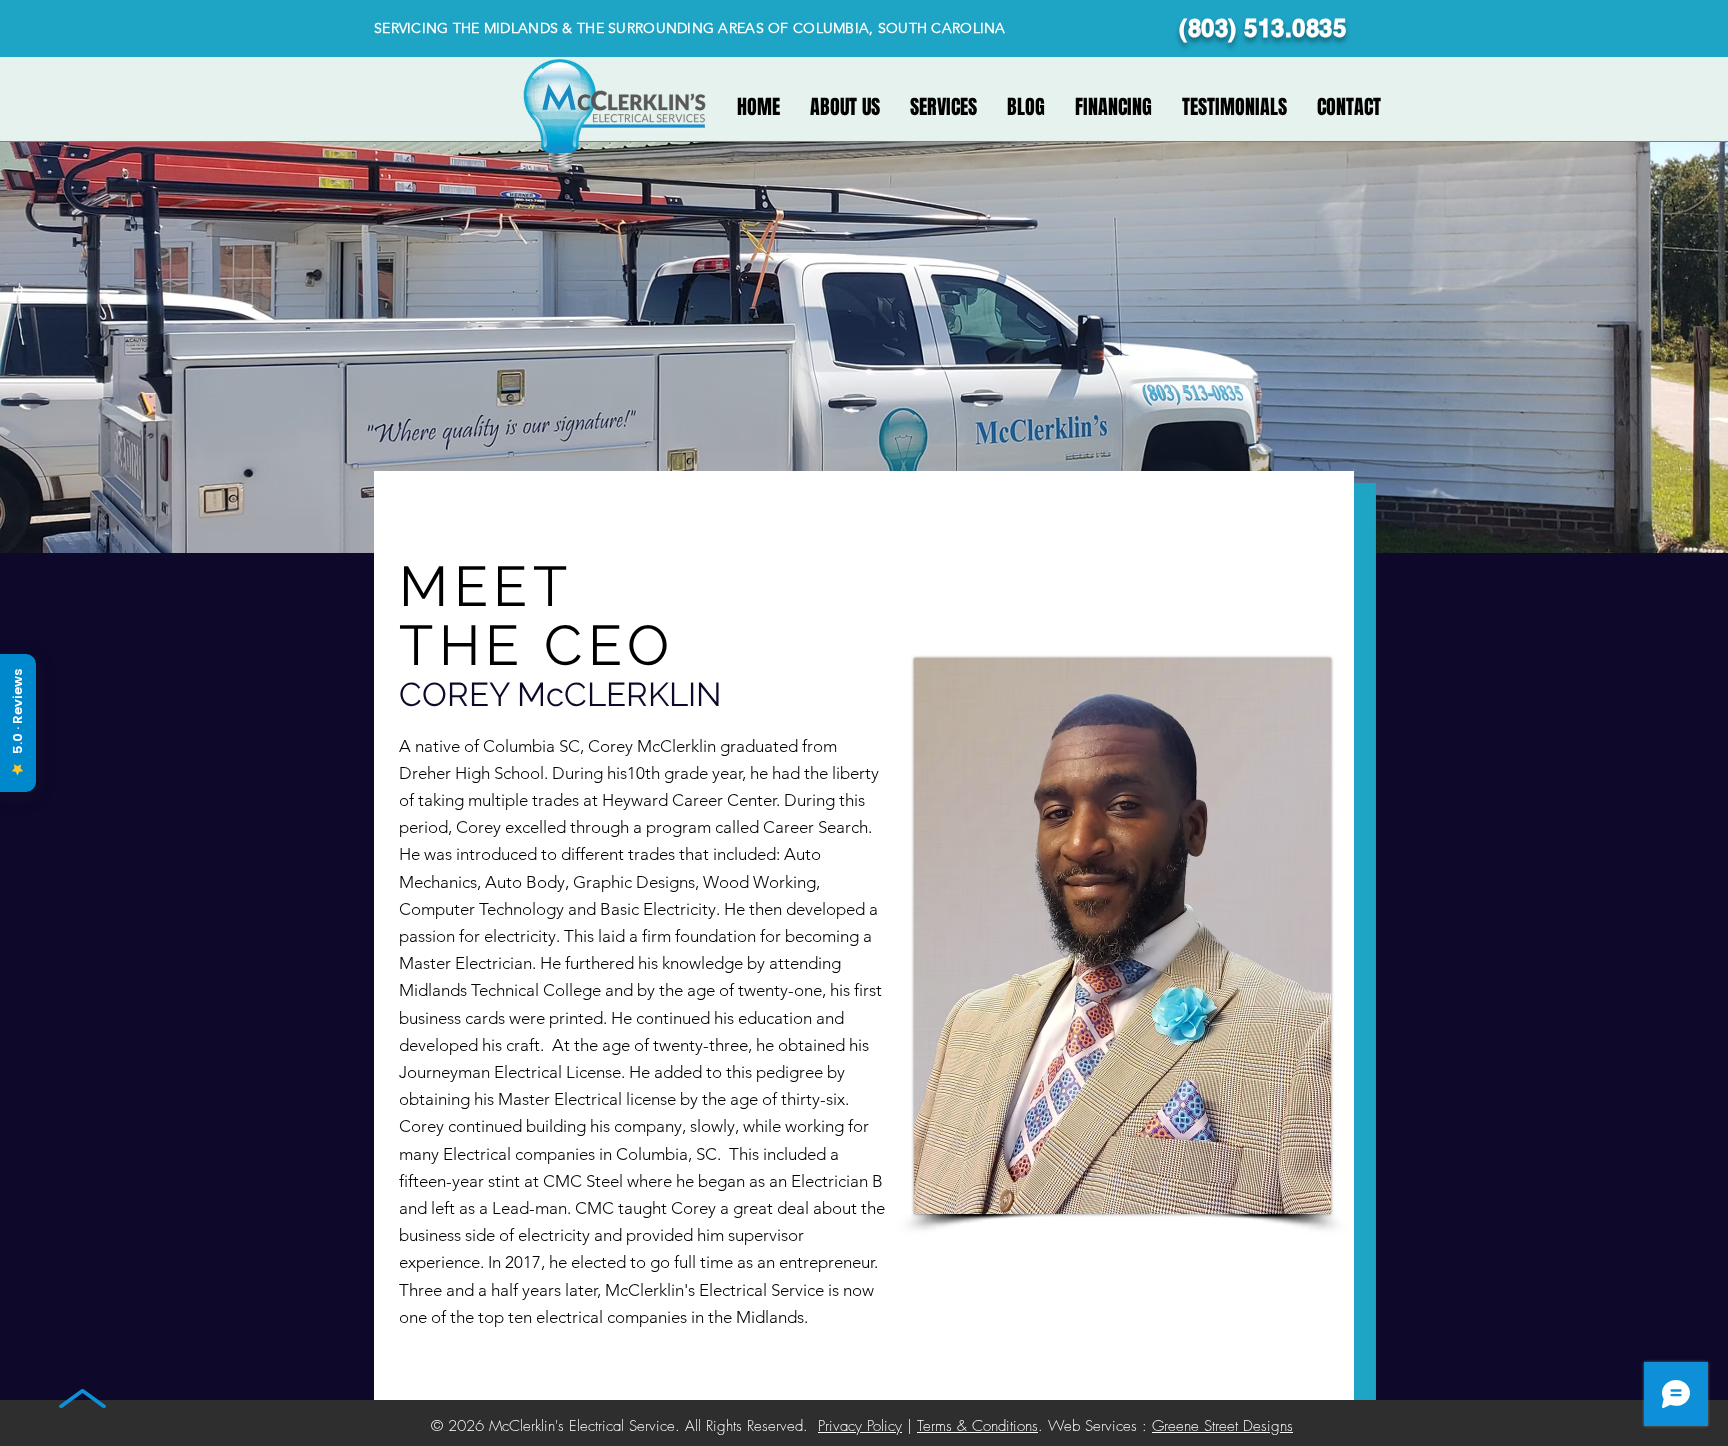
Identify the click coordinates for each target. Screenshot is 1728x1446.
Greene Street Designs (1222, 1426)
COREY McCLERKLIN (560, 694)
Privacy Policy (860, 1426)
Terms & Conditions (977, 1426)
